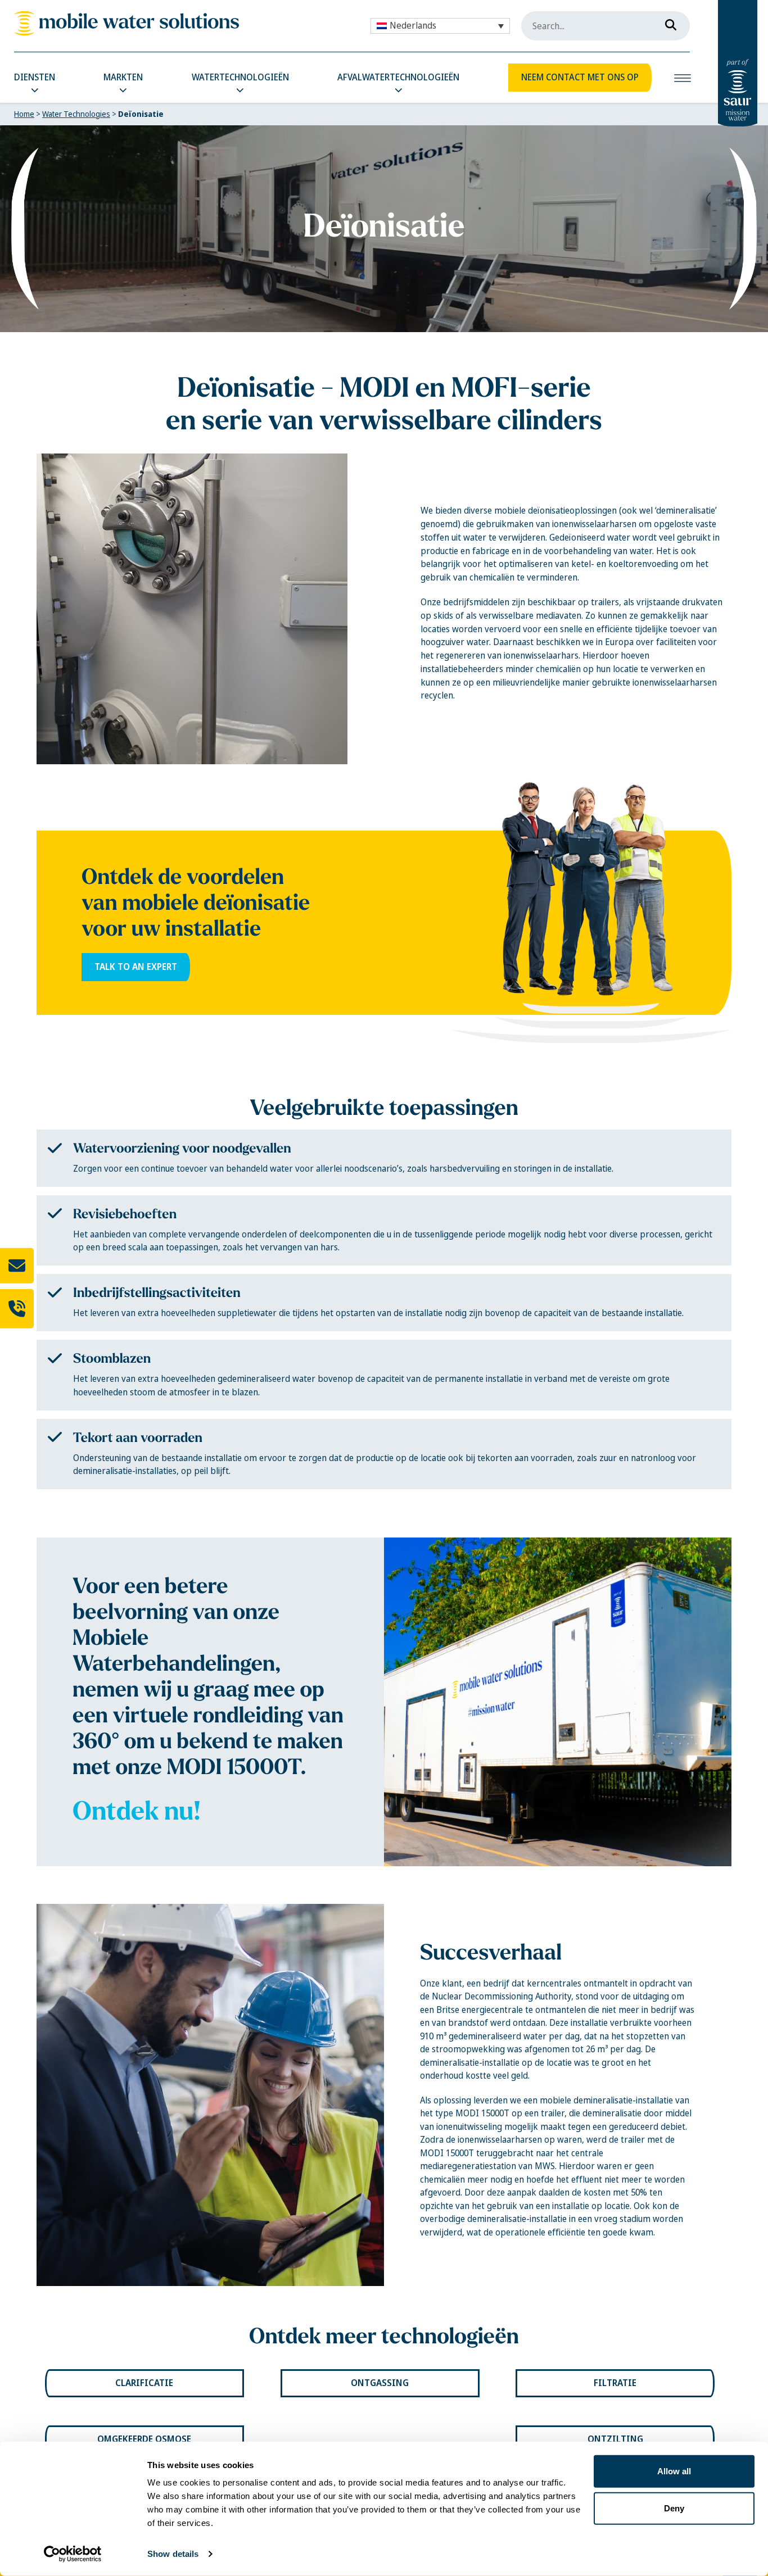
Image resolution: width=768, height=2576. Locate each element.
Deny (674, 2508)
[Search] (667, 22)
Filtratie (615, 2383)
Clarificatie (144, 2383)
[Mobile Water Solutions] (127, 23)
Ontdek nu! (137, 1811)
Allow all (674, 2471)
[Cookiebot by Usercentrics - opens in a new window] (73, 2554)
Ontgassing (380, 2383)
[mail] (17, 1266)
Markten (123, 77)
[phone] (17, 1308)
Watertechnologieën (240, 77)
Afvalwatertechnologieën (398, 77)
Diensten (35, 77)
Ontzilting (615, 2439)
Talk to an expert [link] (136, 967)
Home (24, 114)
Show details (173, 2554)
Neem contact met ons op (580, 77)
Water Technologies (76, 114)
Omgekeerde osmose (144, 2439)
